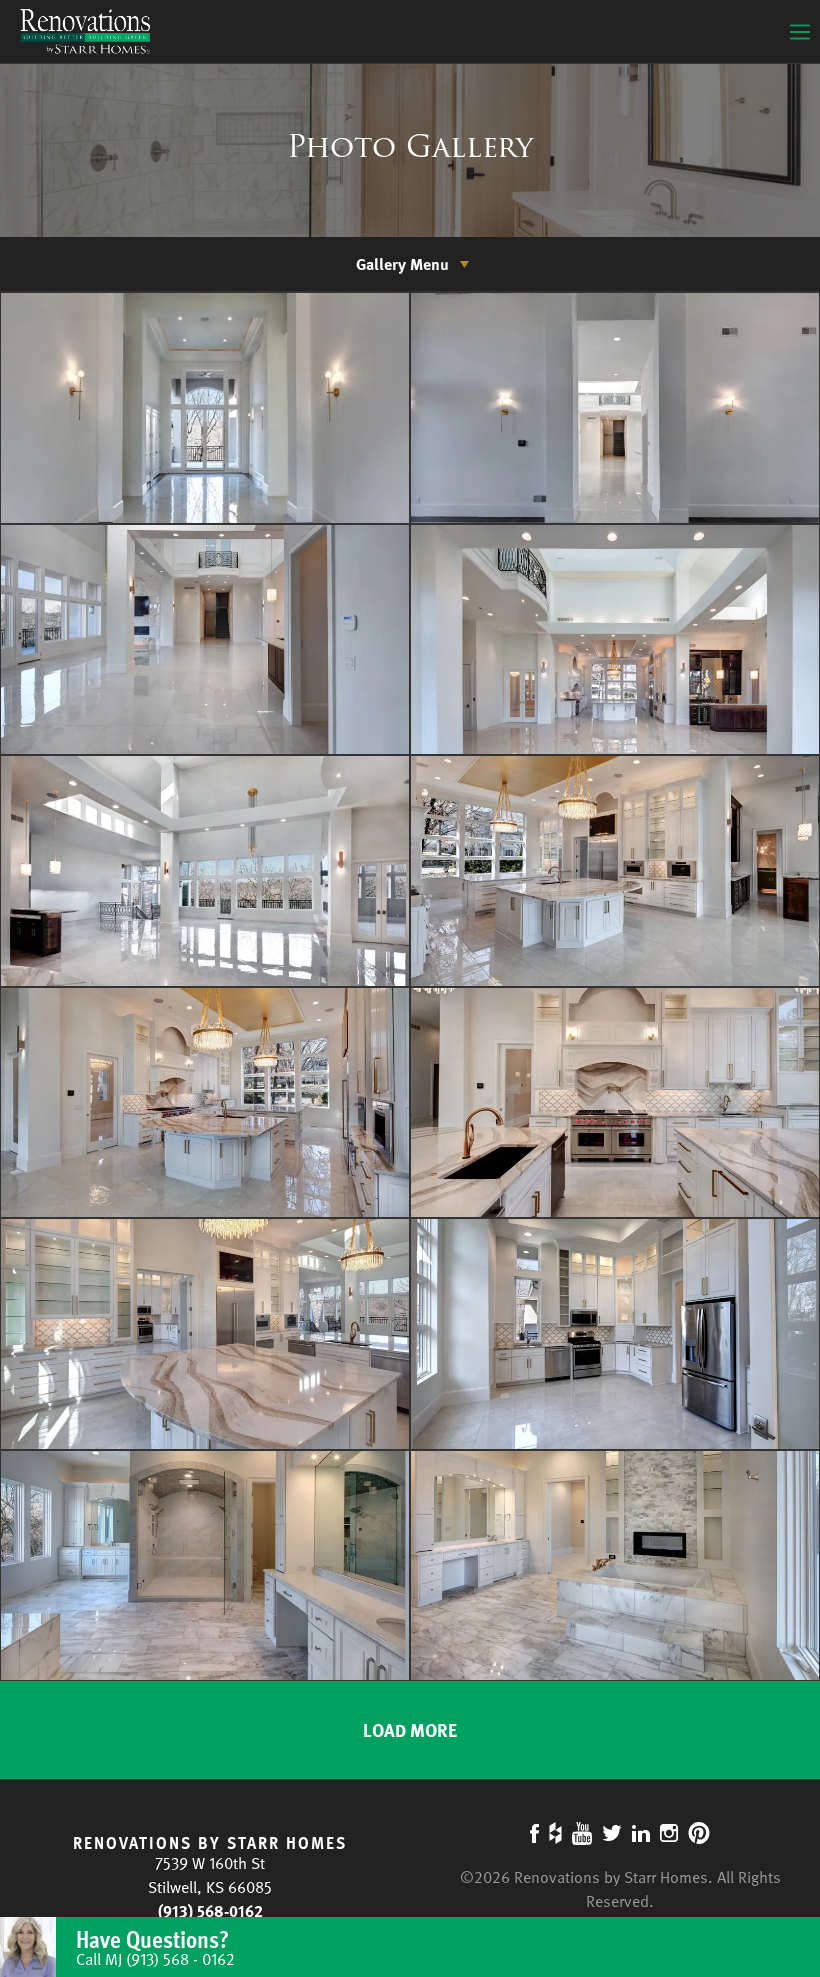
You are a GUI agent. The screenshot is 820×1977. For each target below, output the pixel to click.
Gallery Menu (402, 264)
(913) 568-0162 (210, 1911)
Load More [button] (410, 1729)
